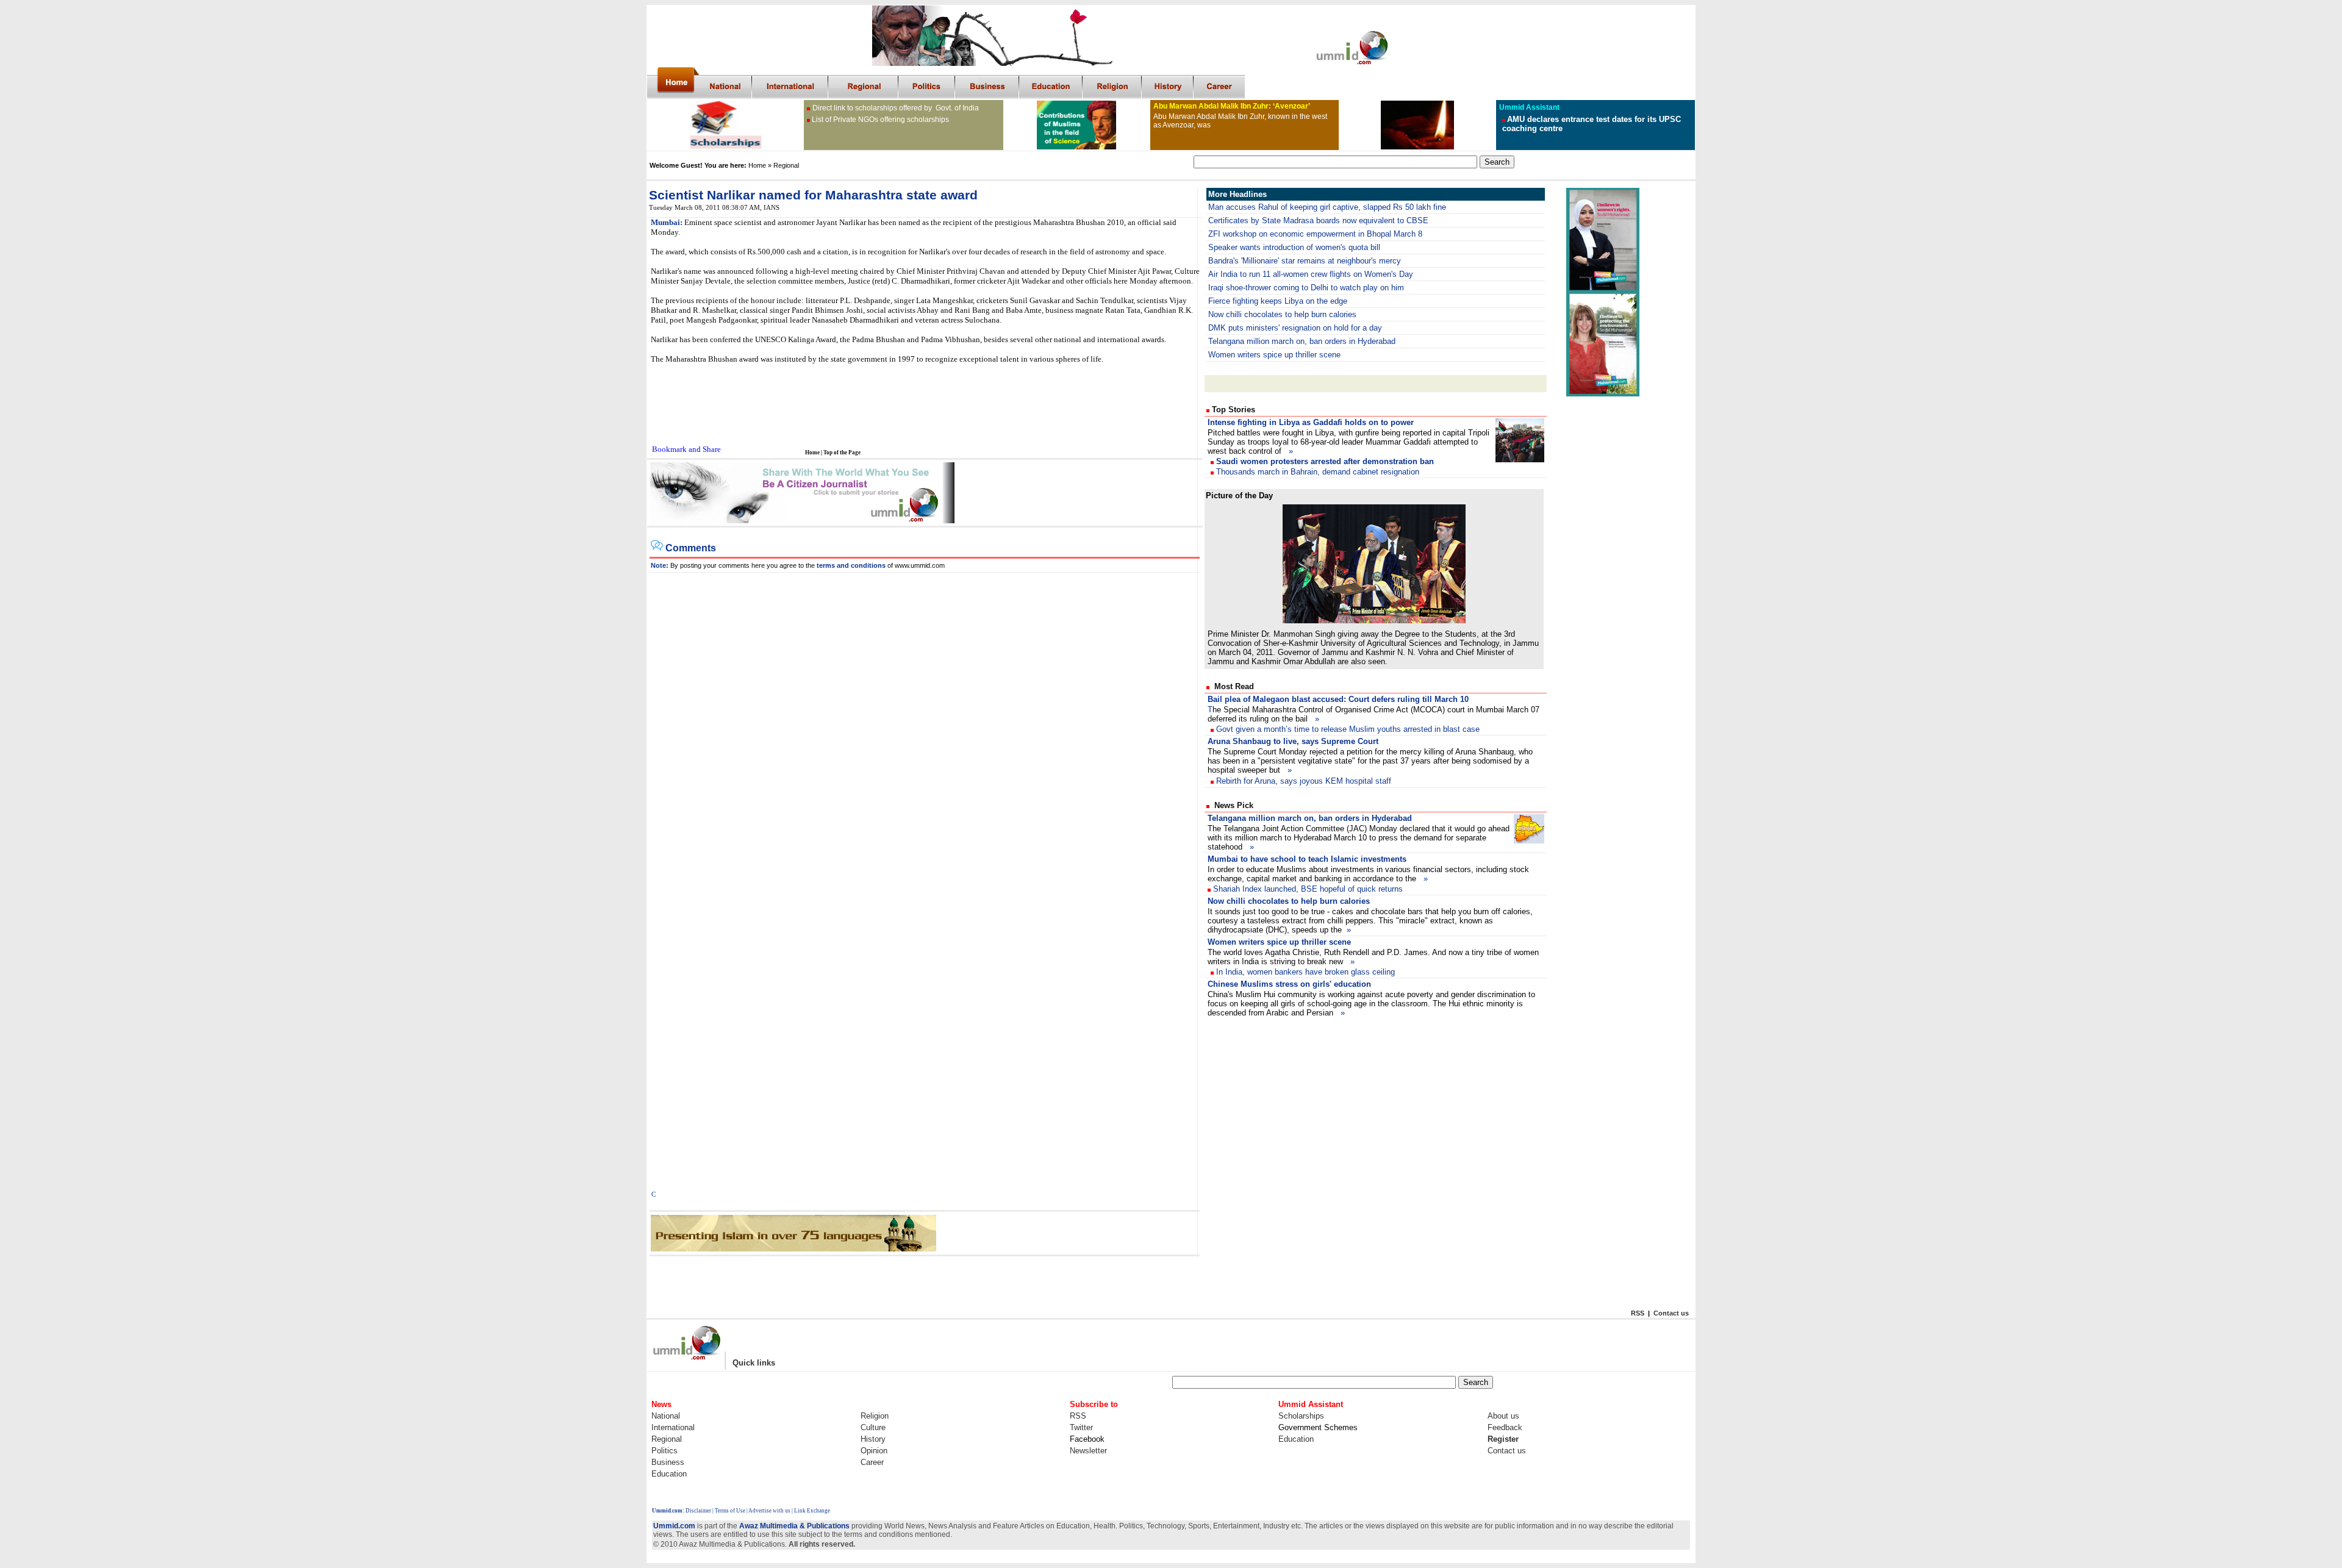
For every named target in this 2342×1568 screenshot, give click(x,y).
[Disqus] (925, 725)
